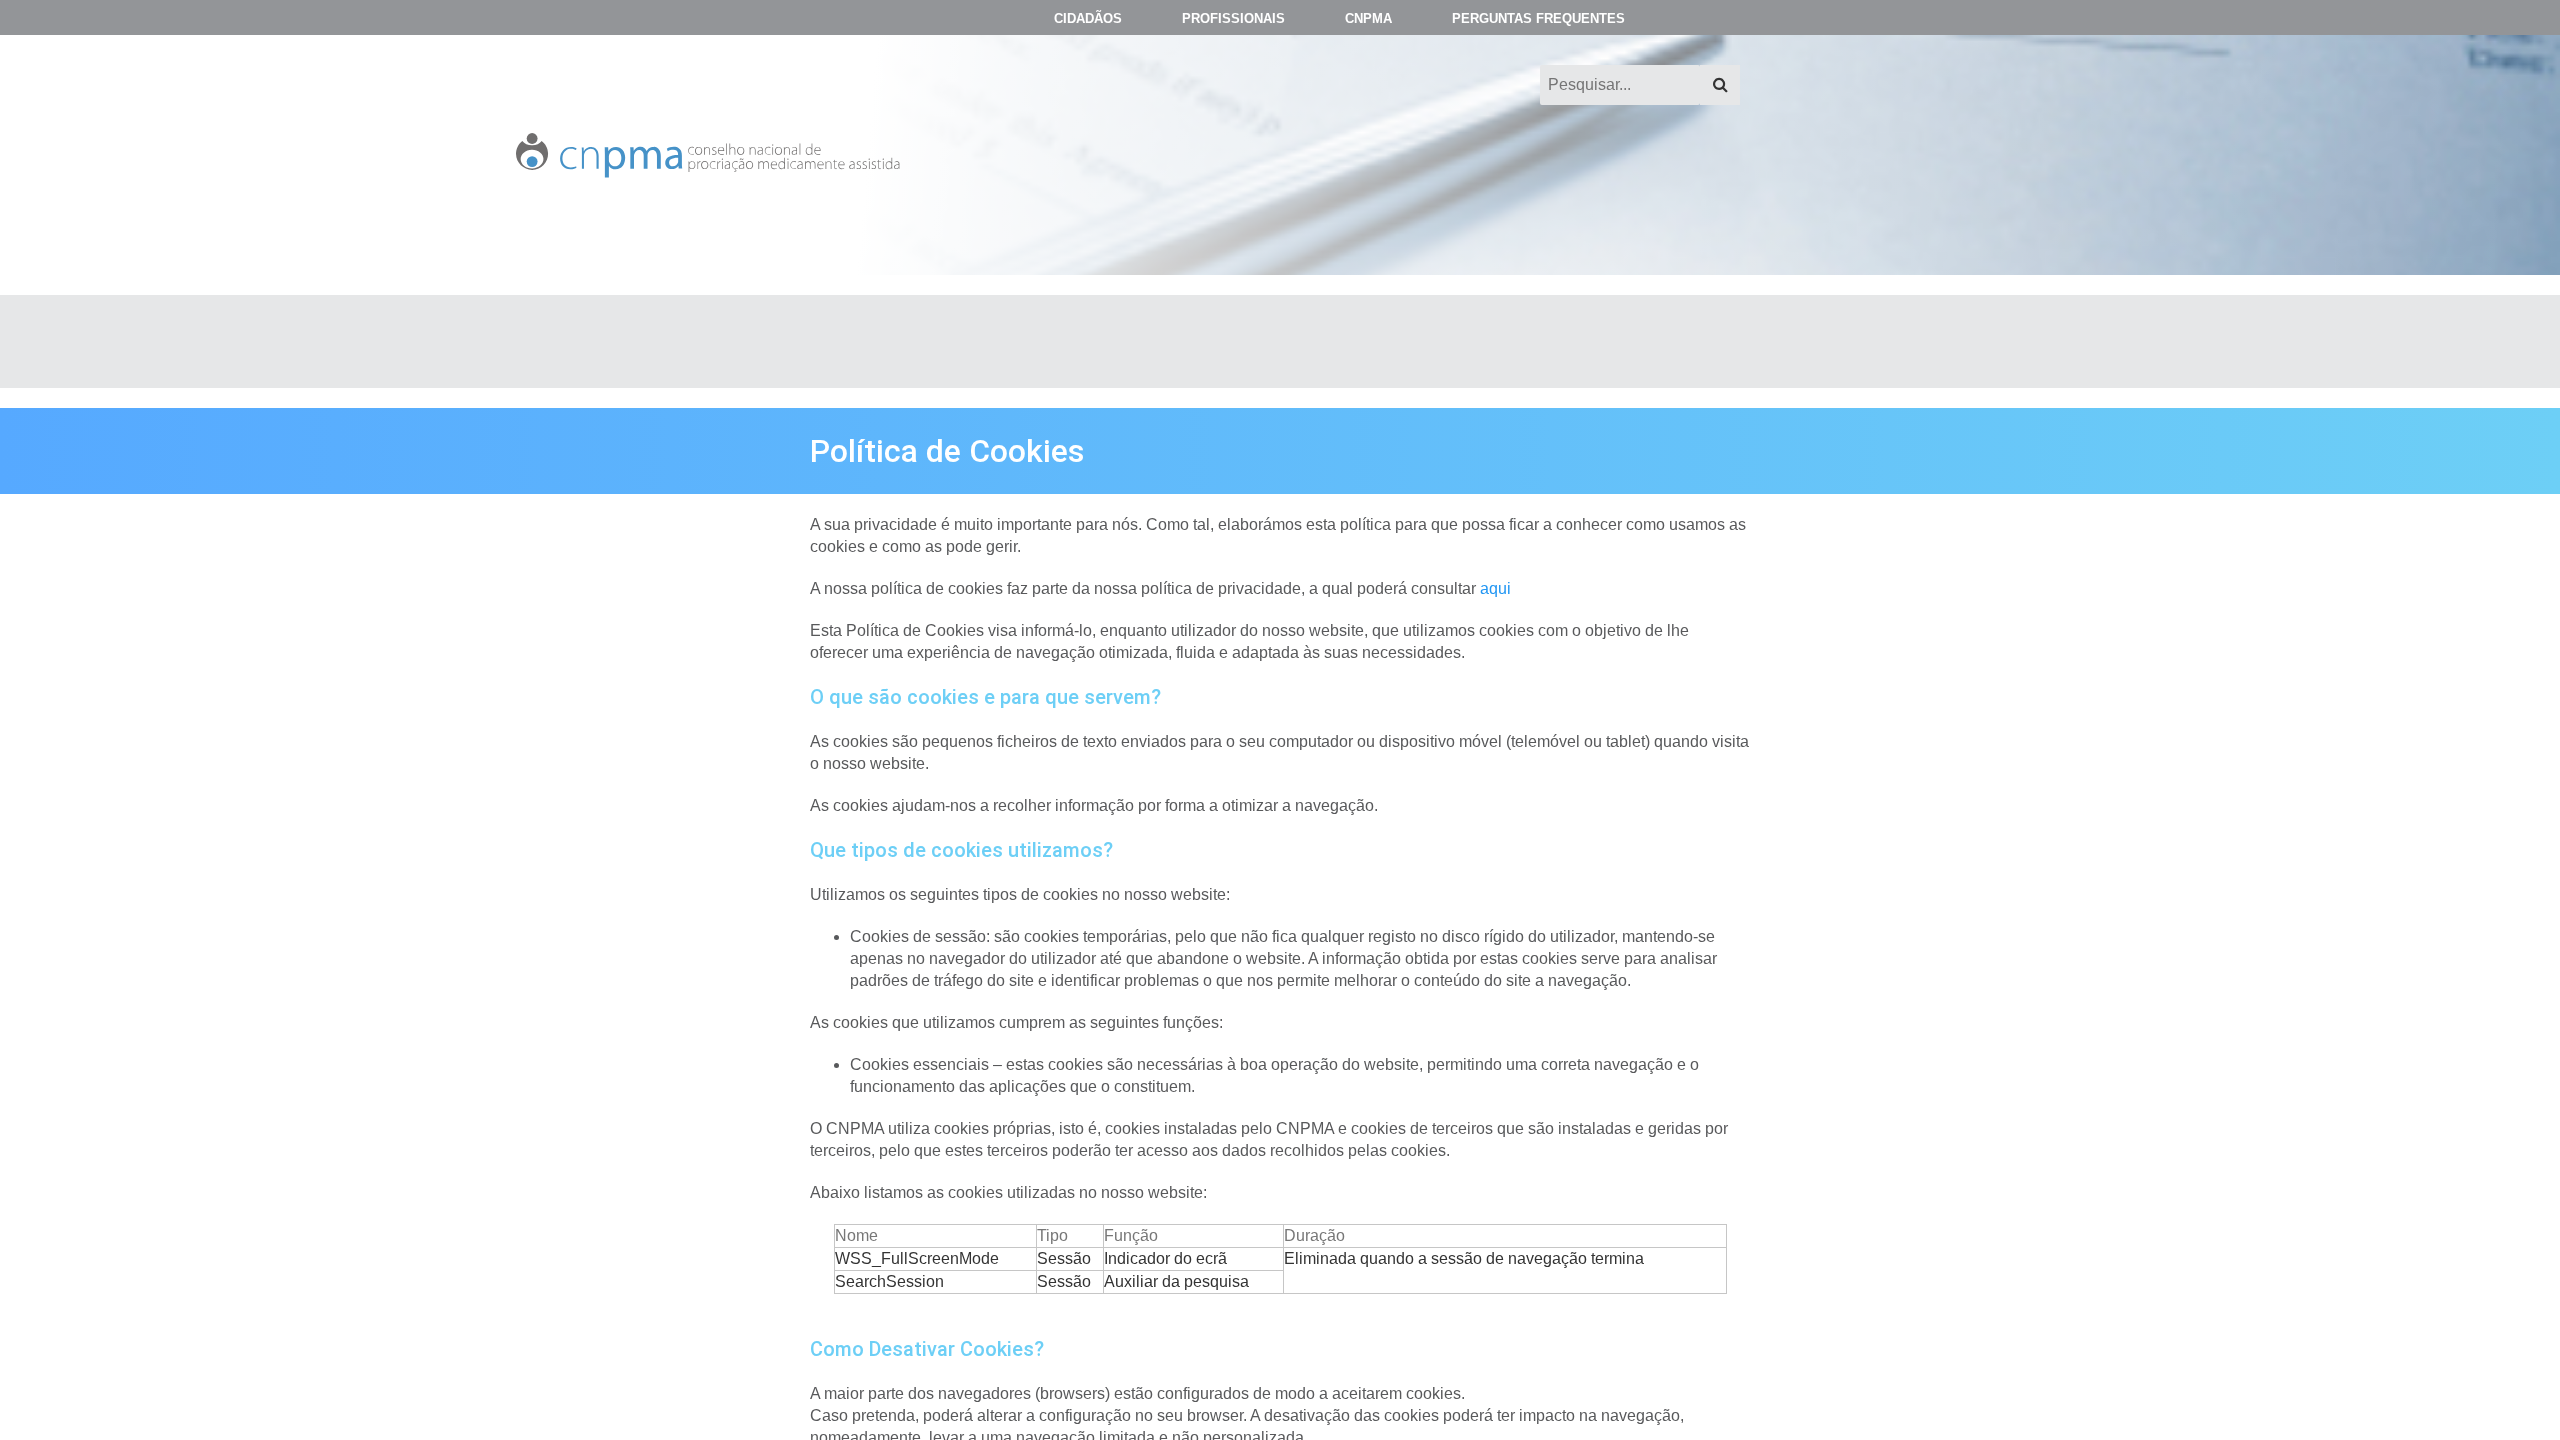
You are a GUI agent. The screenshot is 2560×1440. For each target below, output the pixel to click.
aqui (1495, 588)
